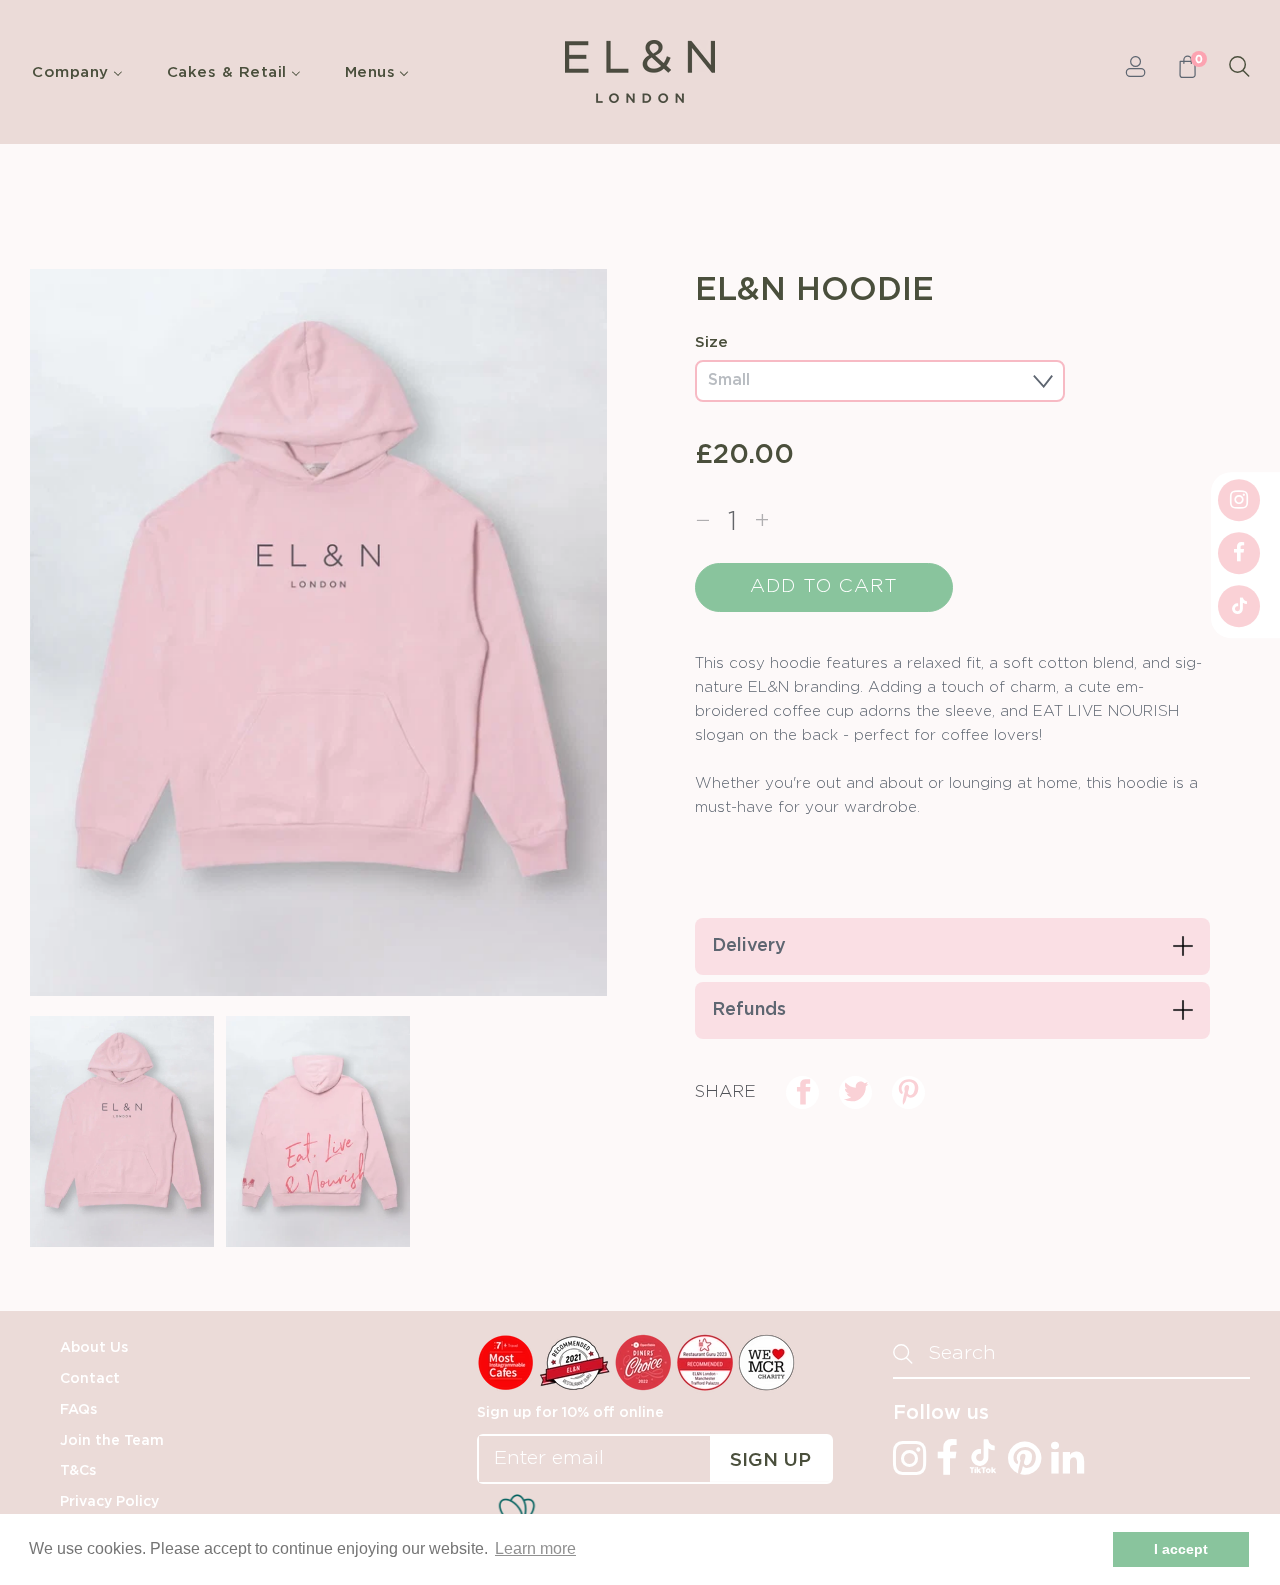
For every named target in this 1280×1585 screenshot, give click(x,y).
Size (711, 342)
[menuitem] (82, 72)
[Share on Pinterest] (908, 1092)
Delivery (749, 946)
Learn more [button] (535, 1548)
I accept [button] (1181, 1549)
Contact (90, 1379)
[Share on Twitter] (855, 1092)
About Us (94, 1348)
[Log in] (1135, 72)
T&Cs (78, 1471)
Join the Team (112, 1441)
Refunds (749, 1010)
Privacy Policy (109, 1502)
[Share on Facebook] (802, 1092)
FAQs (78, 1410)
